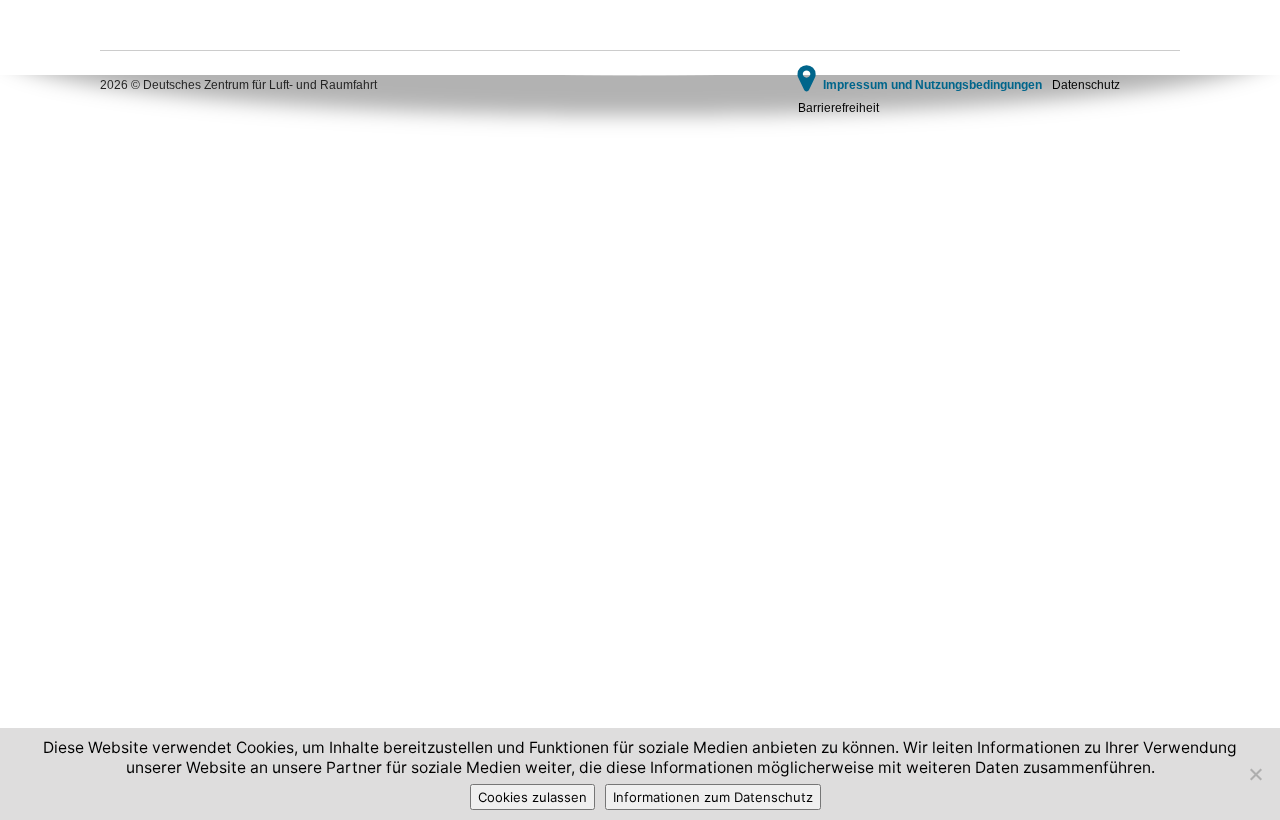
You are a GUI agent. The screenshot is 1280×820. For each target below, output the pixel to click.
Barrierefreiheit (838, 108)
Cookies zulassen (532, 797)
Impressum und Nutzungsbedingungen (932, 85)
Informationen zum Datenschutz (713, 797)
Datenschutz (1086, 85)
